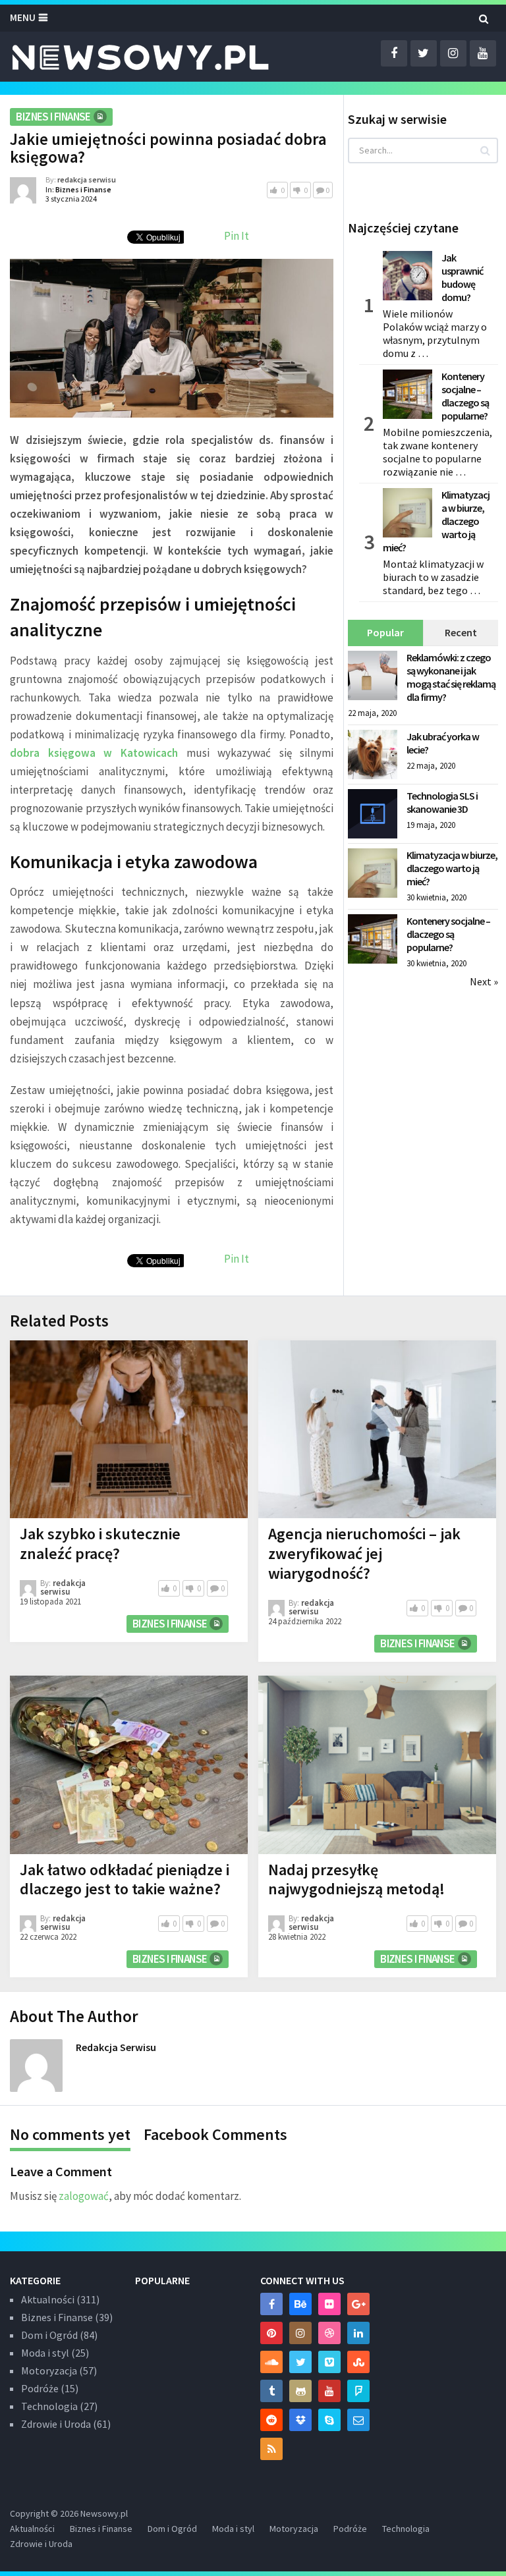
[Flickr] (329, 2304)
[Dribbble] (329, 2333)
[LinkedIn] (358, 2333)
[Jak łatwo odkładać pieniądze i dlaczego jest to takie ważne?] (129, 1765)
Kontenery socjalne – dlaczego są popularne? (465, 396)
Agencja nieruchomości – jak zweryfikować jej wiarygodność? (364, 1553)
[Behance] (300, 2304)
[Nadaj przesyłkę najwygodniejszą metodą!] (377, 1765)
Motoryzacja (49, 2370)
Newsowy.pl (104, 2513)
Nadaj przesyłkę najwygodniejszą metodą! (356, 1879)
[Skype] (329, 2420)
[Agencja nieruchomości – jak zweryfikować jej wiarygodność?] (377, 1430)
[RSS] (271, 2449)
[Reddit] (271, 2420)
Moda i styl (45, 2353)
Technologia (49, 2406)
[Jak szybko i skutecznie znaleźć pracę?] (129, 1430)
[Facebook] (271, 2304)
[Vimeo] (329, 2362)
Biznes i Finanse (53, 117)
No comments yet (70, 2134)
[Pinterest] (271, 2333)
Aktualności (48, 2299)
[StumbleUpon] (358, 2362)
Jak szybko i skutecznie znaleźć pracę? (100, 1544)
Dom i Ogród (49, 2335)
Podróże (40, 2388)
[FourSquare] (358, 2391)
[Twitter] (300, 2362)
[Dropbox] (300, 2420)
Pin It (237, 236)
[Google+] (358, 2304)
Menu (23, 17)
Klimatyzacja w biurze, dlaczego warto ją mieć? (436, 521)
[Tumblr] (271, 2391)
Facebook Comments (215, 2134)
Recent (461, 632)
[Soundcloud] (271, 2362)
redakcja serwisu (87, 179)
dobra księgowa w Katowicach (94, 753)
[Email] (358, 2420)
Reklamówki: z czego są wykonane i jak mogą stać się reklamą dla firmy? (451, 677)
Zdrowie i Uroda (56, 2424)
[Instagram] (300, 2333)
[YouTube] (329, 2391)
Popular (385, 632)
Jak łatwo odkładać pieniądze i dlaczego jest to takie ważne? (125, 1879)
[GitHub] (300, 2391)
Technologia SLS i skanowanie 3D (442, 802)
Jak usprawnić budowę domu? (462, 277)
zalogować (84, 2196)
